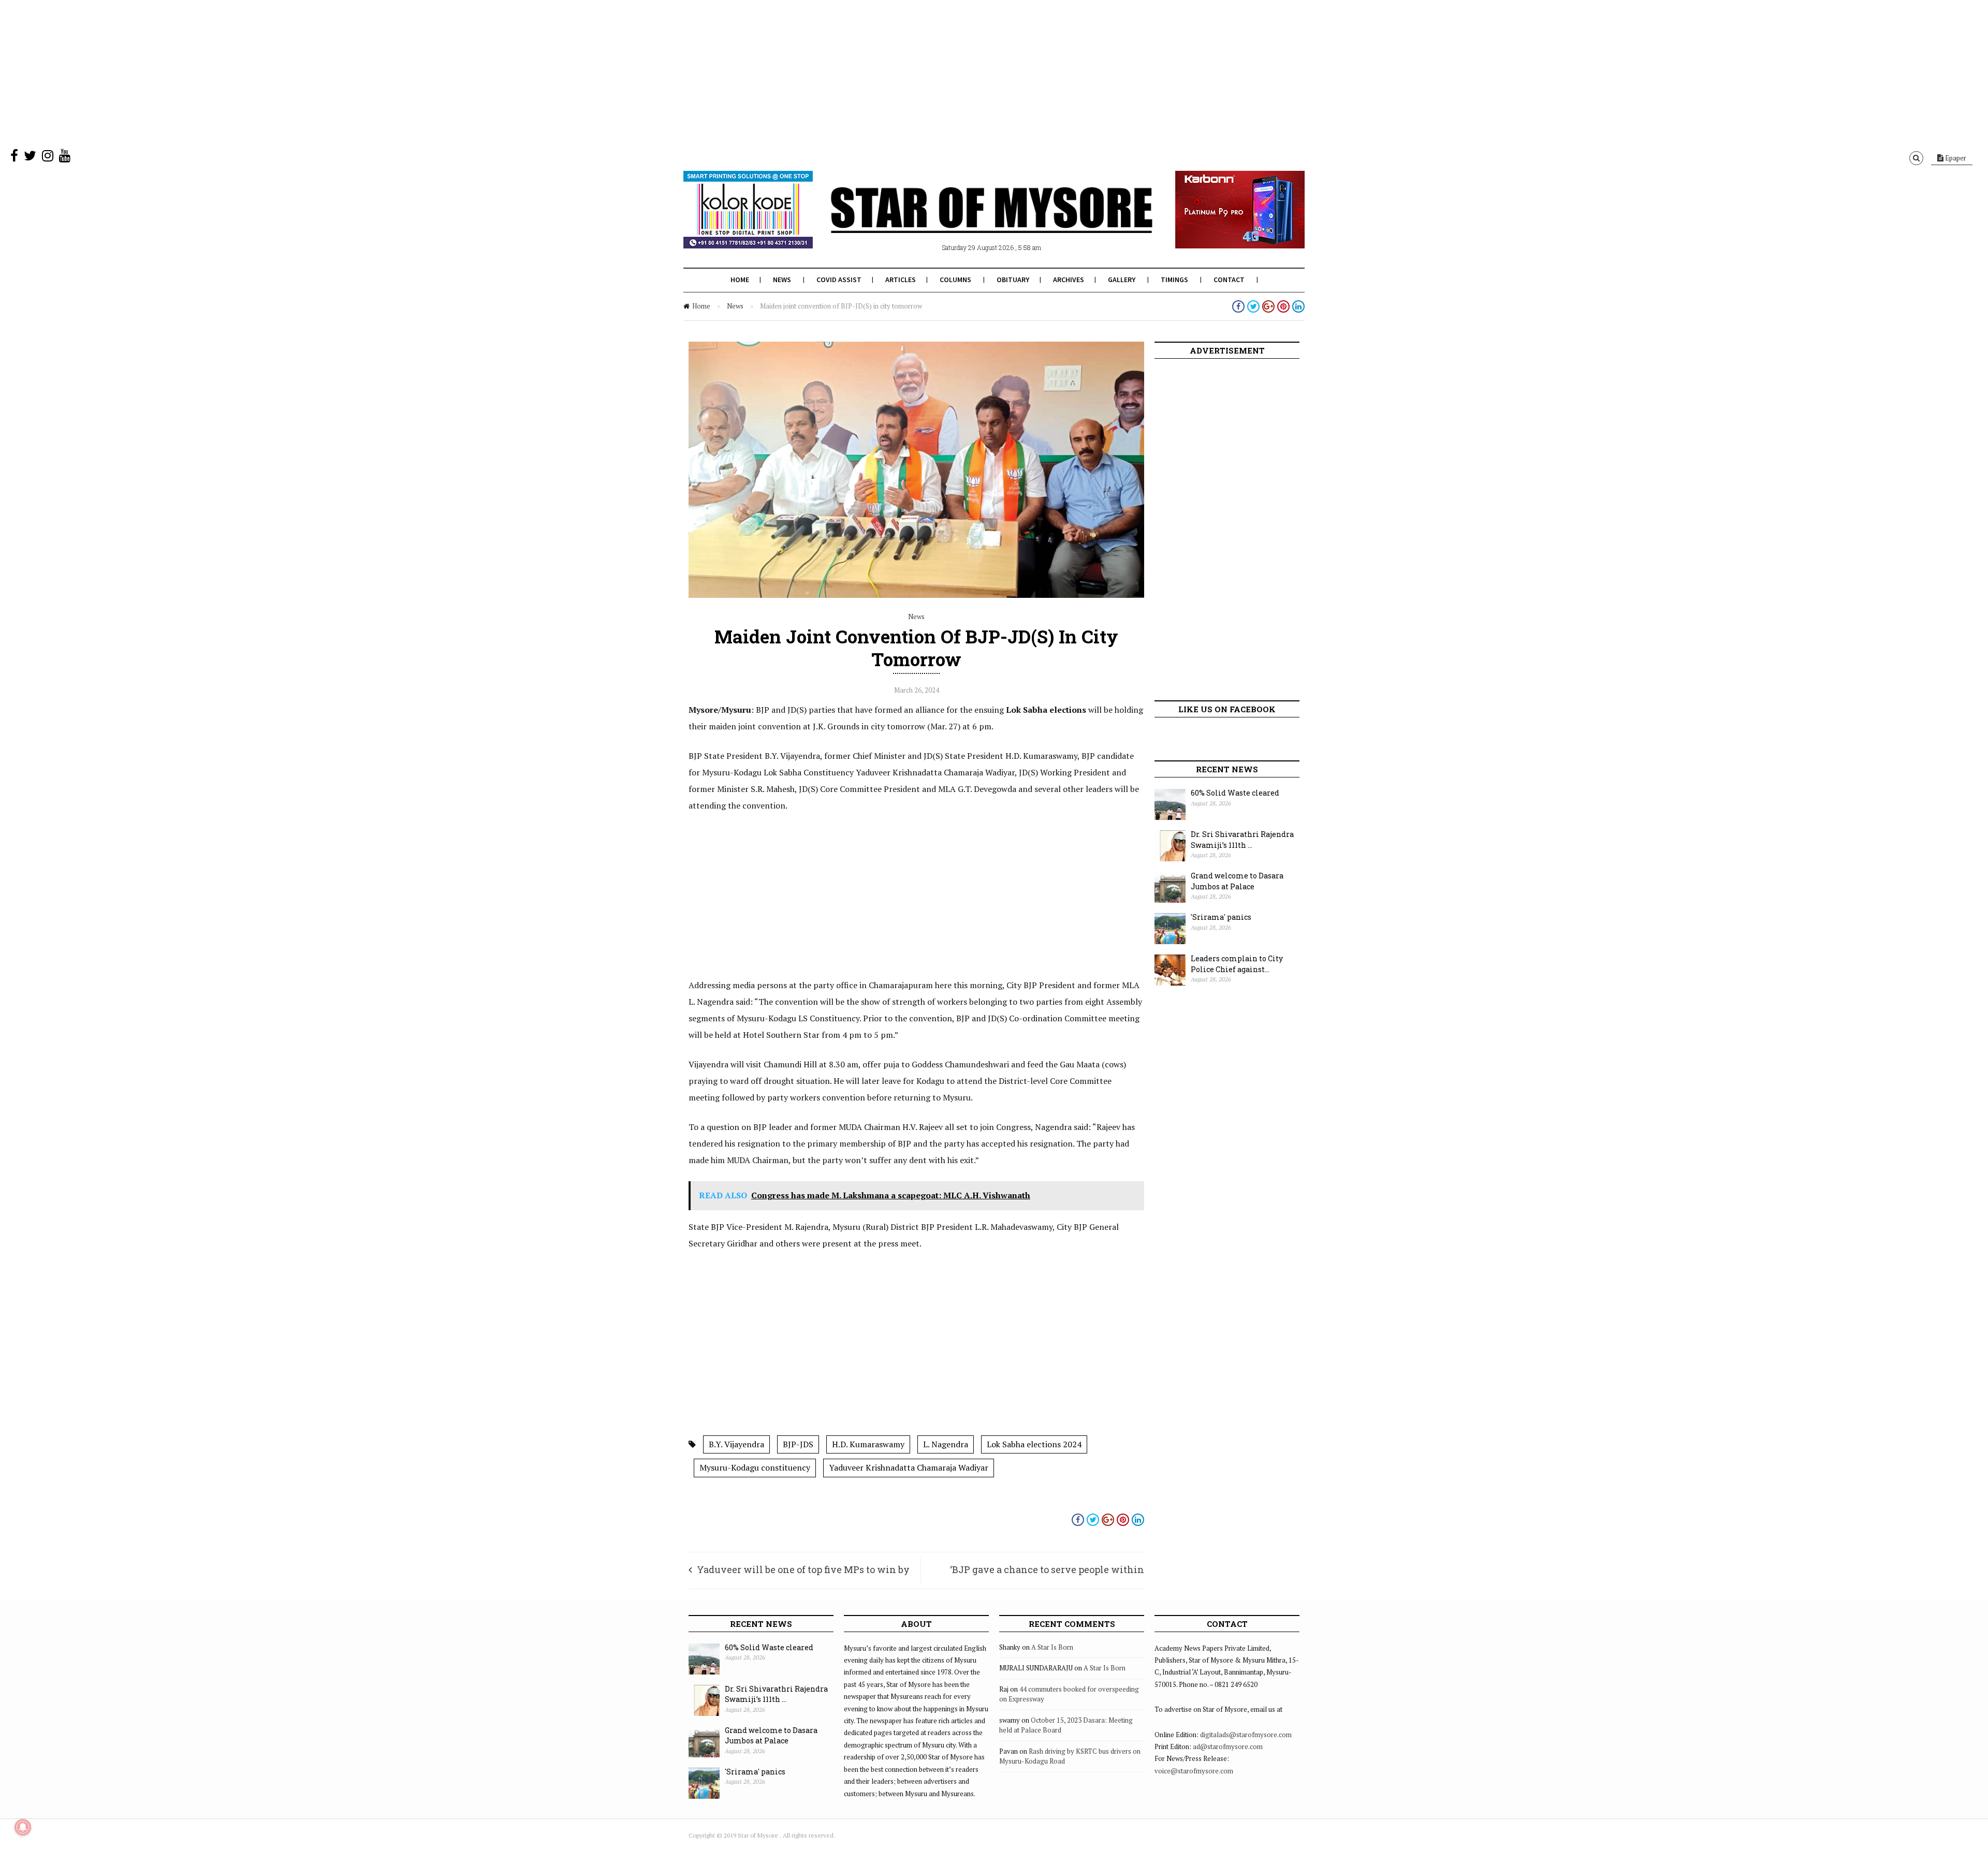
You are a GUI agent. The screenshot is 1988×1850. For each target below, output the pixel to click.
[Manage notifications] (23, 1827)
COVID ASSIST (839, 280)
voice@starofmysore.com (1194, 1771)
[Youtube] (65, 158)
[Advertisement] (311, 72)
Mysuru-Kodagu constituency (755, 1467)
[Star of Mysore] (968, 222)
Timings (1174, 280)
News (782, 280)
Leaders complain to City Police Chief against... (1237, 964)
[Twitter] (30, 158)
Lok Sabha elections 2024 (1034, 1444)
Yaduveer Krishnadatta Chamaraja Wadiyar (909, 1467)
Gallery (1122, 280)
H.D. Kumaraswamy (868, 1444)
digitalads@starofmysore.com (1246, 1735)
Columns (955, 280)
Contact (1229, 280)
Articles (901, 280)
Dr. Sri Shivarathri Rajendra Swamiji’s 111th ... (1242, 840)
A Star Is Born (1052, 1647)
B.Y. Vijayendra (736, 1444)
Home (740, 280)
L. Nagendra (946, 1444)
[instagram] (48, 158)
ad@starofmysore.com (1228, 1746)
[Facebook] (14, 158)
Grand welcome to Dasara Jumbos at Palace (1237, 881)
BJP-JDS (798, 1444)
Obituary (1013, 280)
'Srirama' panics (1221, 917)
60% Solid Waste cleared (1235, 793)
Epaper (1955, 158)
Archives (1069, 280)
